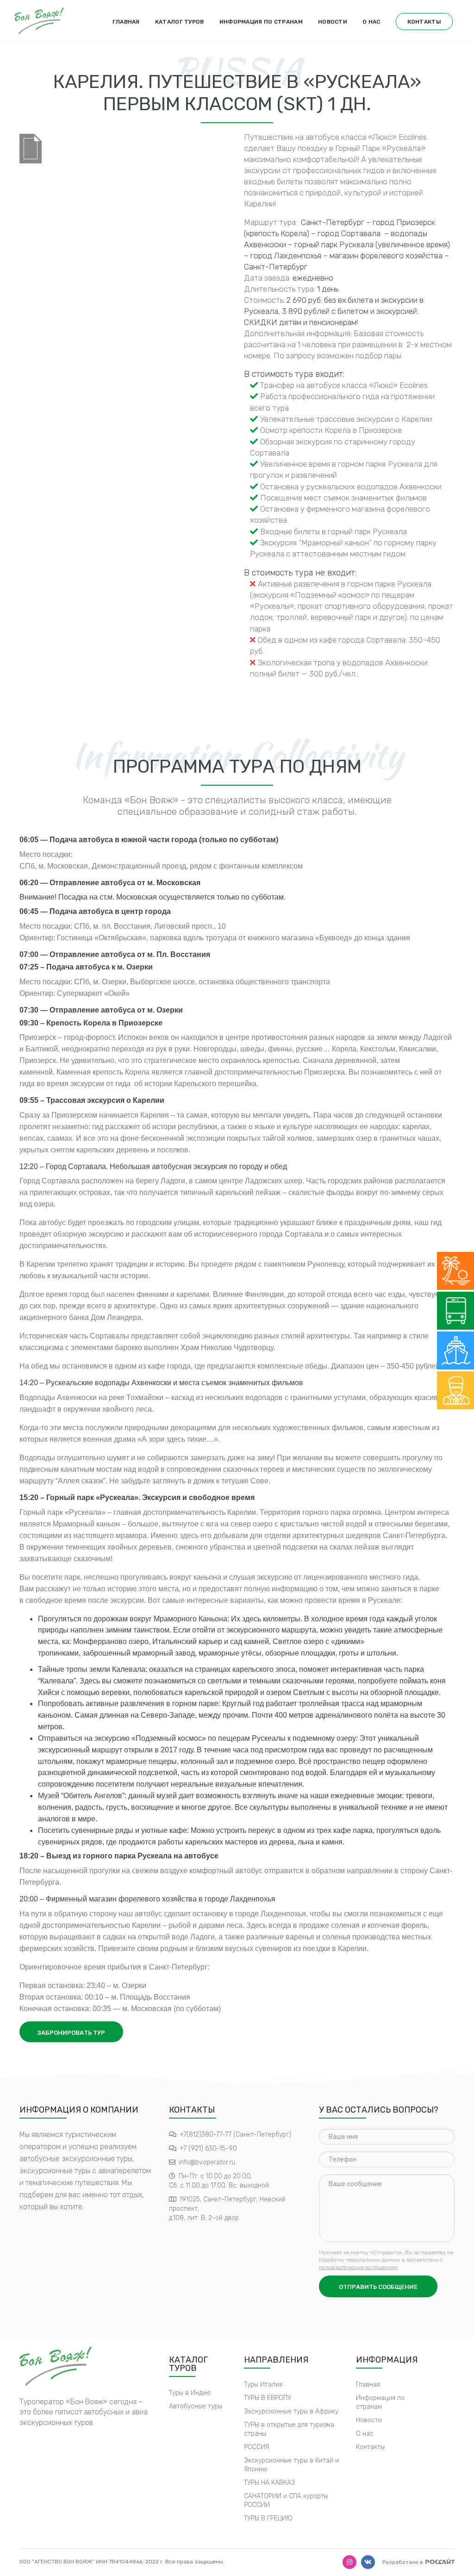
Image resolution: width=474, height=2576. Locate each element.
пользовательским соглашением (358, 2267)
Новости (333, 22)
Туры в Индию (190, 2393)
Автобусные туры (196, 2406)
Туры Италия (263, 2385)
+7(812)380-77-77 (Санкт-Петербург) (235, 2135)
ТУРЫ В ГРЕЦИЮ (268, 2518)
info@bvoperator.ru (207, 2162)
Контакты (424, 22)
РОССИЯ (256, 2447)
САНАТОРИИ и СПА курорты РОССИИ (286, 2501)
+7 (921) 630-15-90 (208, 2148)
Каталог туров (180, 22)
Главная (126, 22)
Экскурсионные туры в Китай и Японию (291, 2465)
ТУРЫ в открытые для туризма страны (289, 2429)
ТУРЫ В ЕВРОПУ (268, 2398)
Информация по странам (261, 22)
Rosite (440, 2561)
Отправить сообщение (378, 2287)
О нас (371, 22)
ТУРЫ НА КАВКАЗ (269, 2483)
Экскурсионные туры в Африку (291, 2411)
